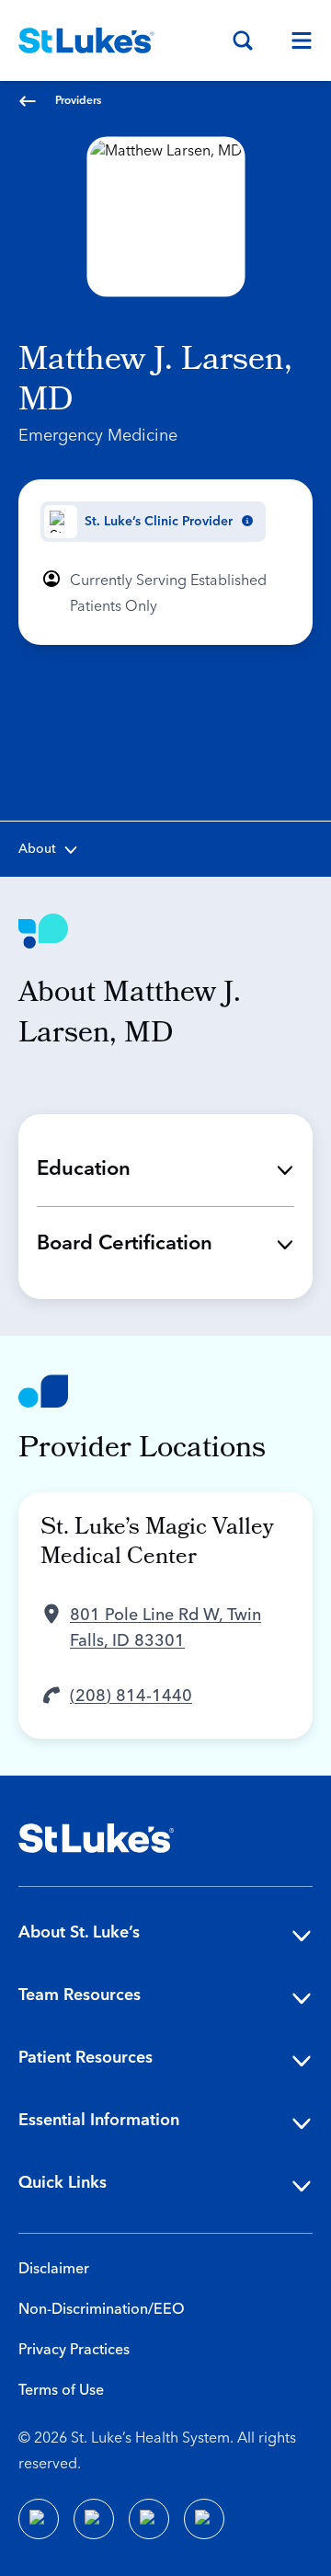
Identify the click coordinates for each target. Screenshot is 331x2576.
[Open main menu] (294, 40)
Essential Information (99, 2120)
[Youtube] (149, 2519)
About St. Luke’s (79, 1932)
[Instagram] (204, 2519)
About (37, 849)
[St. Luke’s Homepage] (97, 1838)
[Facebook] (39, 2519)
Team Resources (80, 1995)
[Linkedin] (94, 2519)
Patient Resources (86, 2058)
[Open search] (243, 40)
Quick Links (63, 2183)
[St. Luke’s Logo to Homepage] (86, 40)
